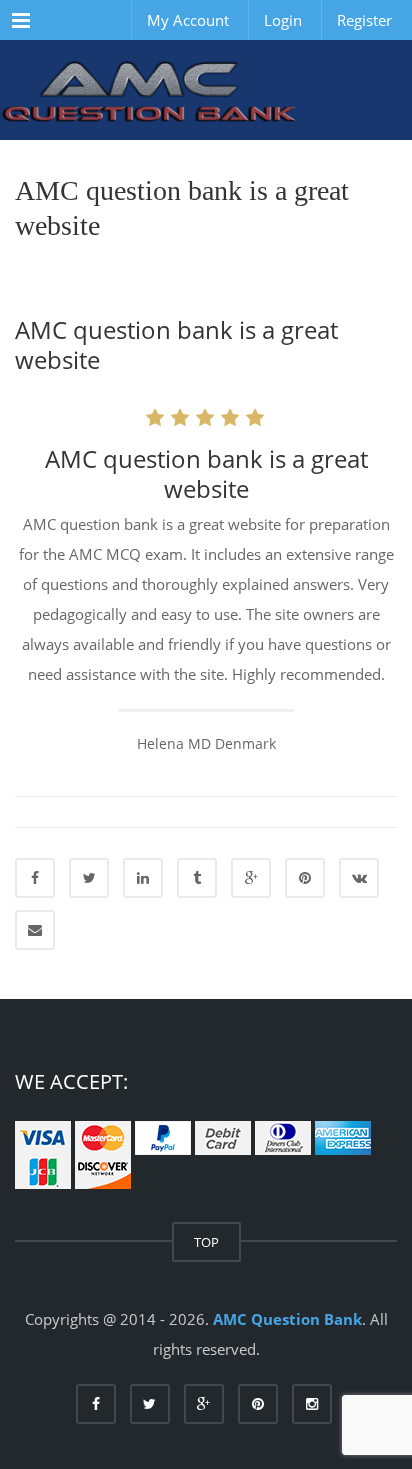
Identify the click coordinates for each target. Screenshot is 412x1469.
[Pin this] (305, 878)
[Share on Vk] (359, 878)
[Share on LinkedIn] (143, 878)
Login (283, 20)
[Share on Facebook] (35, 878)
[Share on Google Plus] (251, 878)
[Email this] (35, 930)
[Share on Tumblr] (197, 878)
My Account (188, 20)
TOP (206, 1242)
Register (364, 20)
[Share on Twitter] (89, 878)
